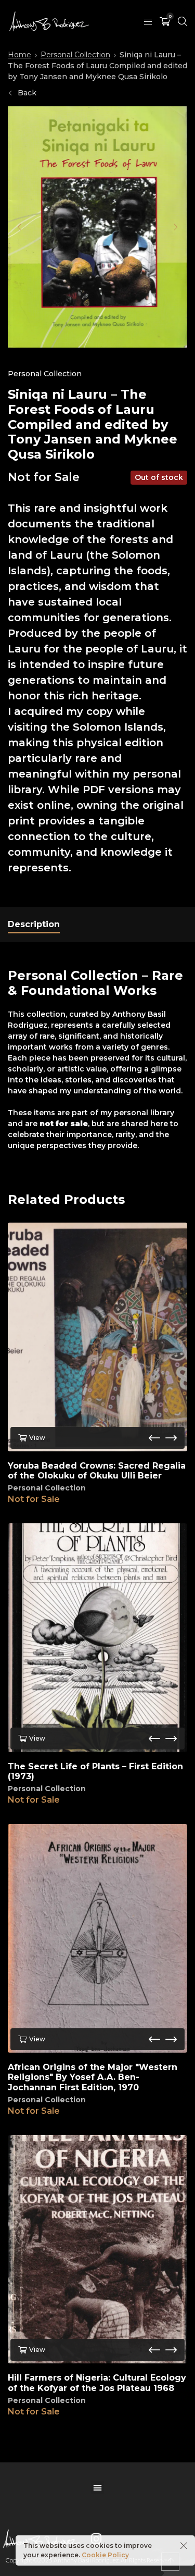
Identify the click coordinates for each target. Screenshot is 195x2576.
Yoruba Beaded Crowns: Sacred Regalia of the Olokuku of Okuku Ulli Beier (97, 1471)
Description (34, 924)
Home (19, 55)
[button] (19, 227)
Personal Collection (75, 55)
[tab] (34, 925)
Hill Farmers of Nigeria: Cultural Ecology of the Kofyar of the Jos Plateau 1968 (97, 2383)
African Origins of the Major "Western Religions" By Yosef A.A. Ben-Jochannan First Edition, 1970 (93, 2077)
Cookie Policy (105, 2555)
